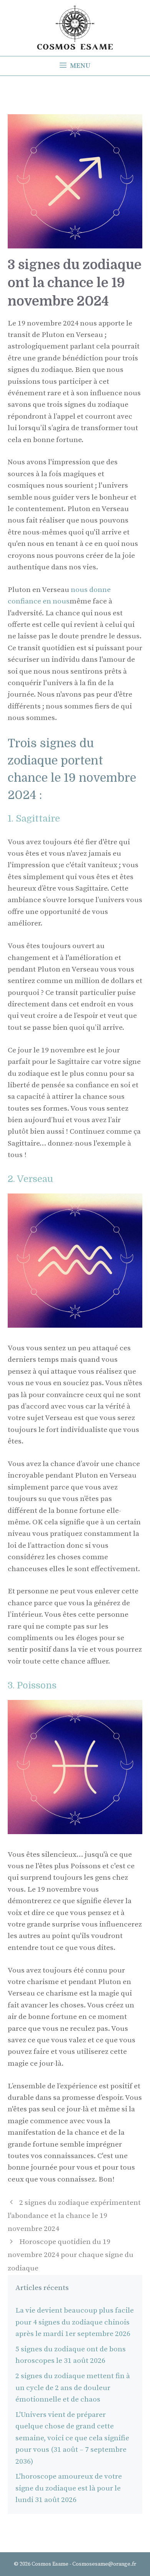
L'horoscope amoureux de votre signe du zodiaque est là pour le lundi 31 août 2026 (69, 2488)
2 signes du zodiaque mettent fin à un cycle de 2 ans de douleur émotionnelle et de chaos (73, 2388)
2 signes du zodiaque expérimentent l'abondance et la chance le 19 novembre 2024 (74, 2216)
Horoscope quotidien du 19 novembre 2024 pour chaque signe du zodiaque (71, 2255)
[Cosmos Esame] (75, 27)
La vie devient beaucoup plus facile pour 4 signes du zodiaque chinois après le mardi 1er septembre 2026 (75, 2322)
